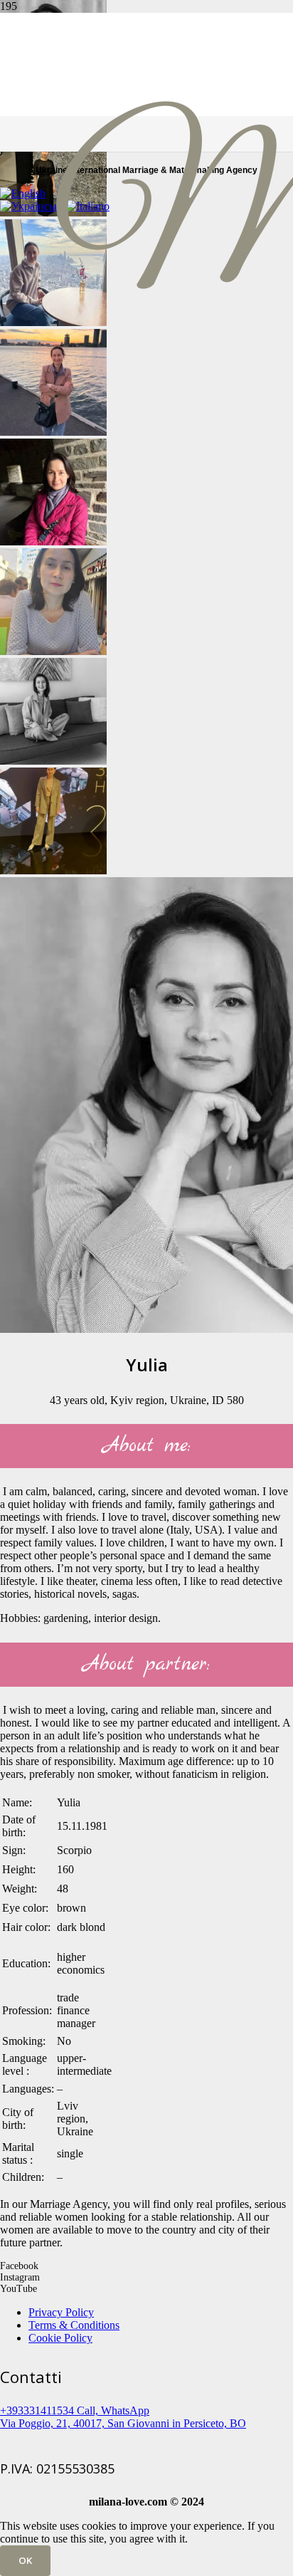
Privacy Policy (61, 2312)
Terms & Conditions (74, 2325)
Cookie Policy (60, 2338)
